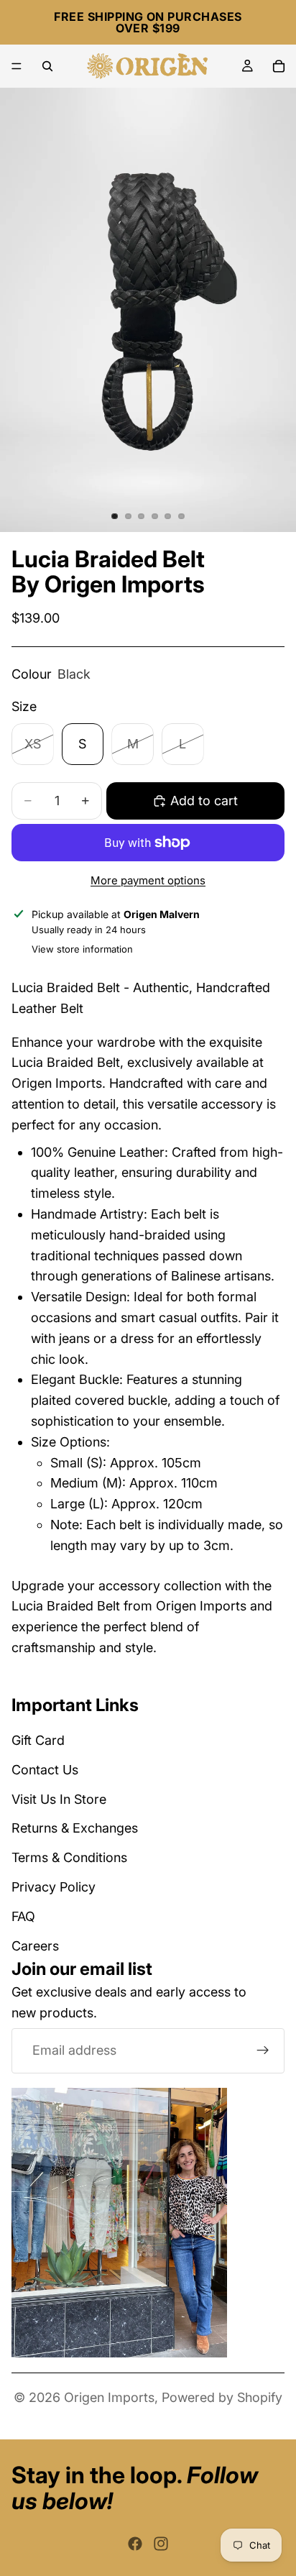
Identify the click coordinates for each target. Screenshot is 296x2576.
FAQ (23, 1916)
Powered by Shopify (222, 2397)
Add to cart (204, 801)
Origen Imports (109, 2397)
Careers (35, 1945)
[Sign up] (263, 2050)
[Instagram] (161, 2544)
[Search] (47, 66)
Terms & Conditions (69, 1857)
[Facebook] (135, 2544)
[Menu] (17, 66)
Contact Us (45, 1770)
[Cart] (279, 66)
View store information (82, 949)
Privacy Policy (54, 1887)
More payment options (148, 880)
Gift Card (38, 1740)
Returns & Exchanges (75, 1828)
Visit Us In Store (59, 1798)
